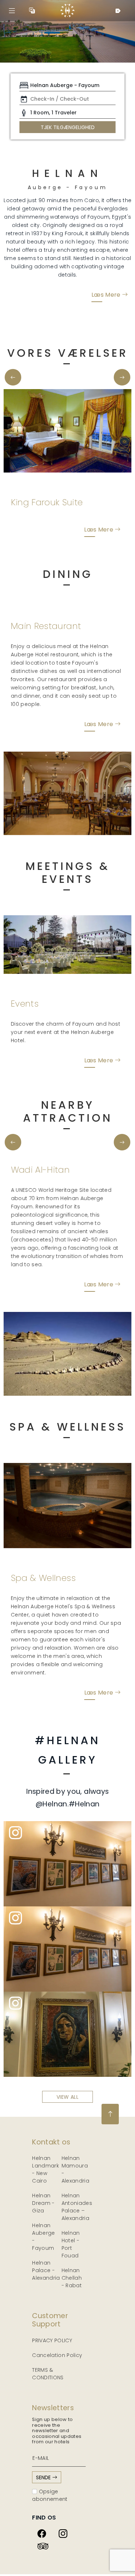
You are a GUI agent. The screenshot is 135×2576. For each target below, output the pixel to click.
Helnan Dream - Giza (43, 2203)
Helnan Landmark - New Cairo (46, 2169)
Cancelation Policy (57, 2355)
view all (67, 2097)
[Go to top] (110, 2114)
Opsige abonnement (50, 2495)
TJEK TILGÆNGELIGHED (68, 127)
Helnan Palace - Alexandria (46, 2270)
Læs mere (107, 294)
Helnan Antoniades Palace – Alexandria (77, 2207)
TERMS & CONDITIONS (48, 2374)
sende (44, 2477)
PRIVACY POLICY (52, 2340)
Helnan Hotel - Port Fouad (71, 2244)
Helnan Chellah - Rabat (72, 2278)
